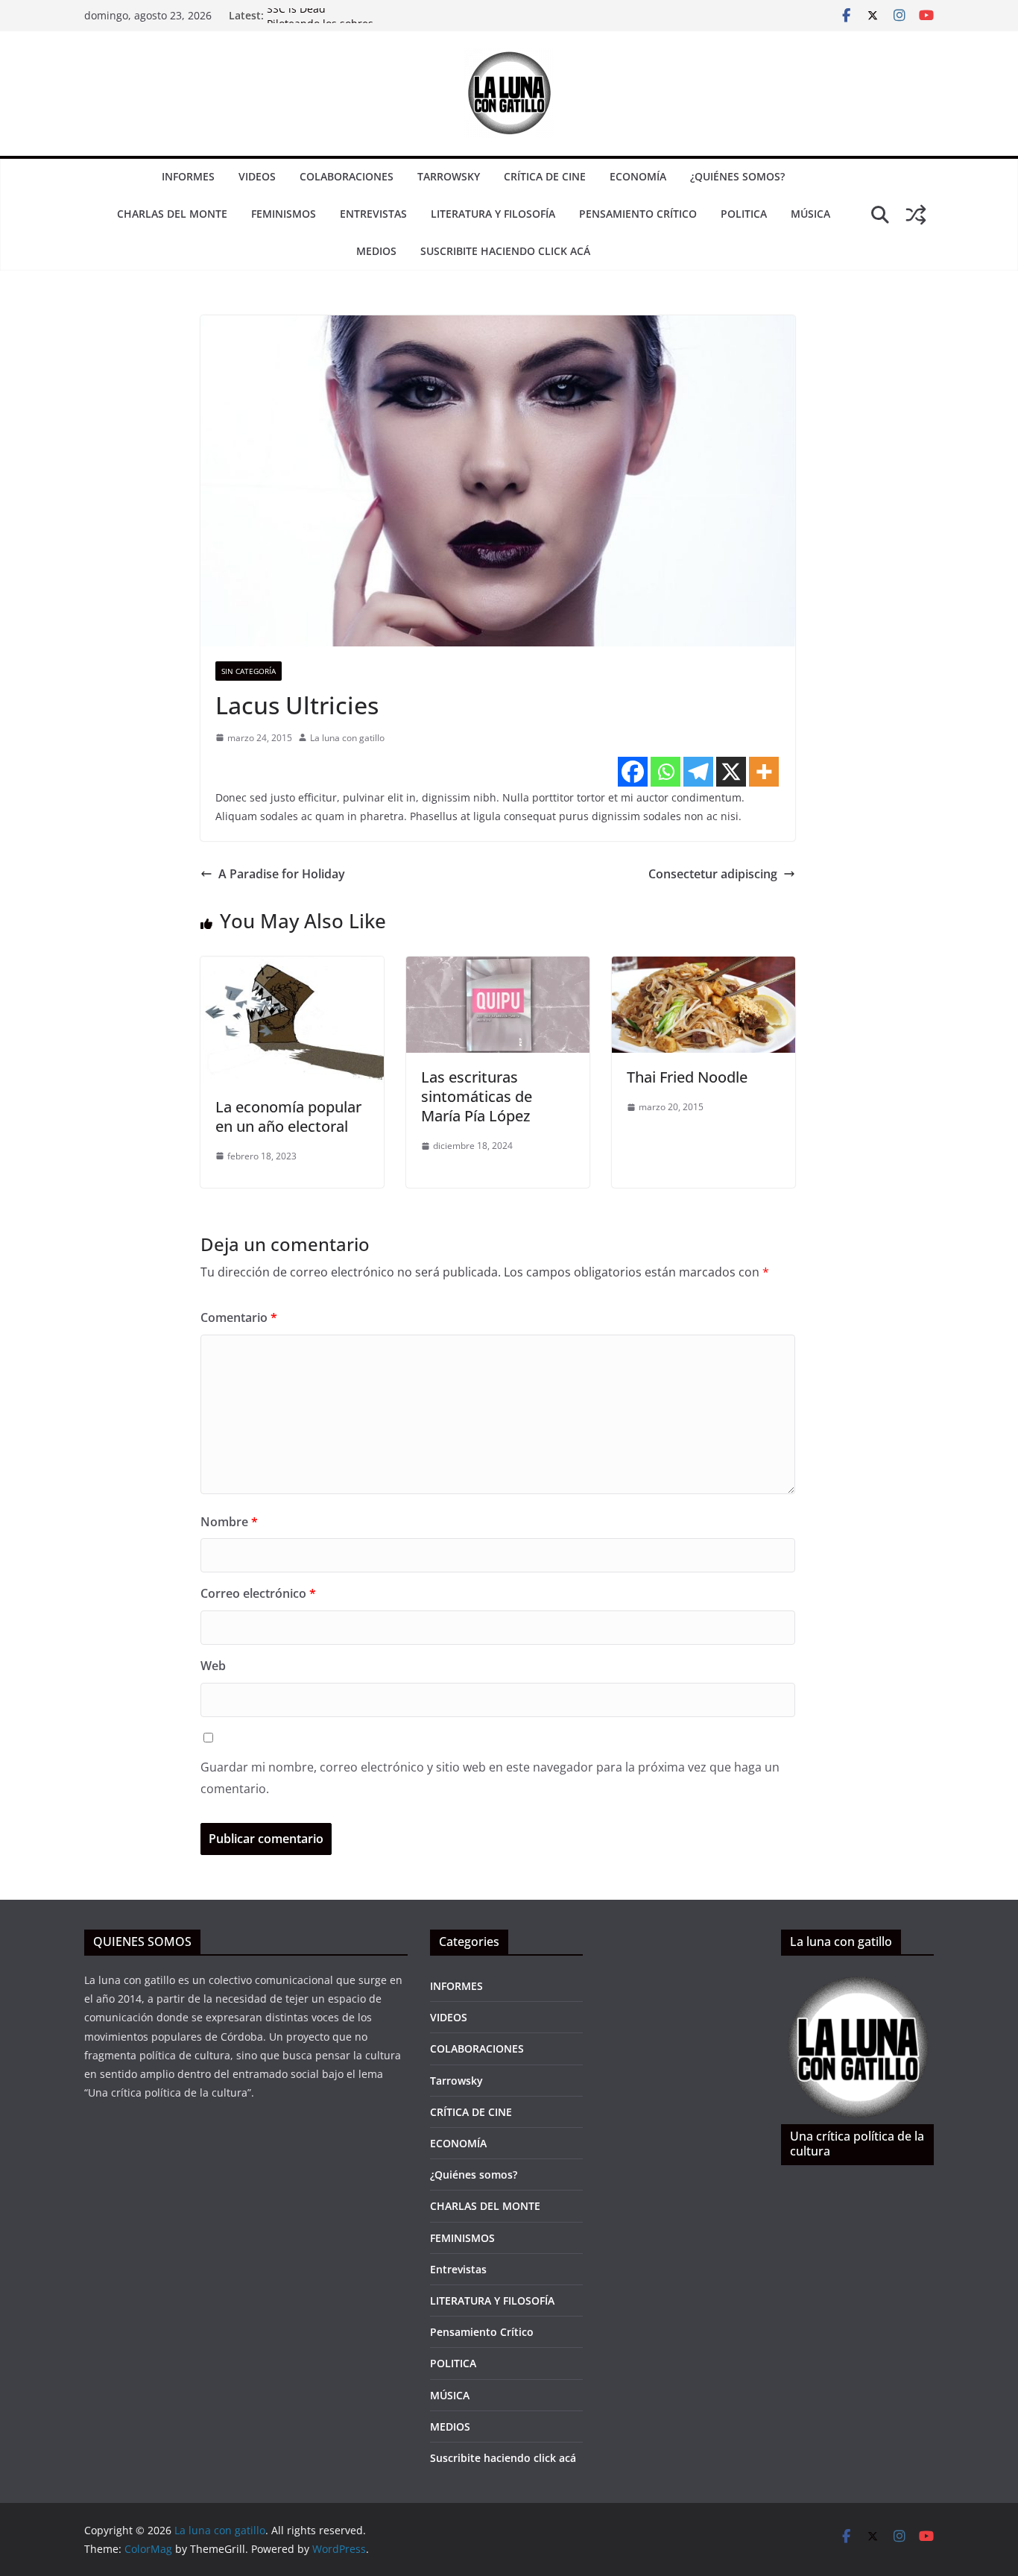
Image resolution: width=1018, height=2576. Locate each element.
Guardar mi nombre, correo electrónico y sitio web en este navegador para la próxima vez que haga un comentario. (490, 1778)
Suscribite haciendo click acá (505, 251)
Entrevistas (373, 214)
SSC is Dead (296, 15)
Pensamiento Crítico (638, 214)
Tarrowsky (449, 176)
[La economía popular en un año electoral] (292, 967)
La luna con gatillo (347, 738)
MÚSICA (810, 214)
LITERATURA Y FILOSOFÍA (493, 214)
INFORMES (188, 176)
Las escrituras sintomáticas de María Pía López (477, 1096)
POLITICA (744, 214)
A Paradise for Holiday (282, 874)
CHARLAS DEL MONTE (172, 214)
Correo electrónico (258, 1593)
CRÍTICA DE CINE (545, 176)
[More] (764, 772)
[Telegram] (698, 772)
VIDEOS (257, 176)
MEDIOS (376, 251)
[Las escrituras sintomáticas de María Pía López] (498, 967)
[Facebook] (633, 772)
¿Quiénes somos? (737, 176)
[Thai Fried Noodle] (704, 967)
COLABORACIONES (347, 176)
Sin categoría (249, 671)
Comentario (239, 1317)
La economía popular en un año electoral (288, 1117)
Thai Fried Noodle (687, 1077)
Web (213, 1666)
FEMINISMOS (284, 214)
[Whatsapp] (666, 772)
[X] (731, 772)
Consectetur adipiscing (713, 874)
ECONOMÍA (638, 176)
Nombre (229, 1522)
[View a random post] (916, 215)
